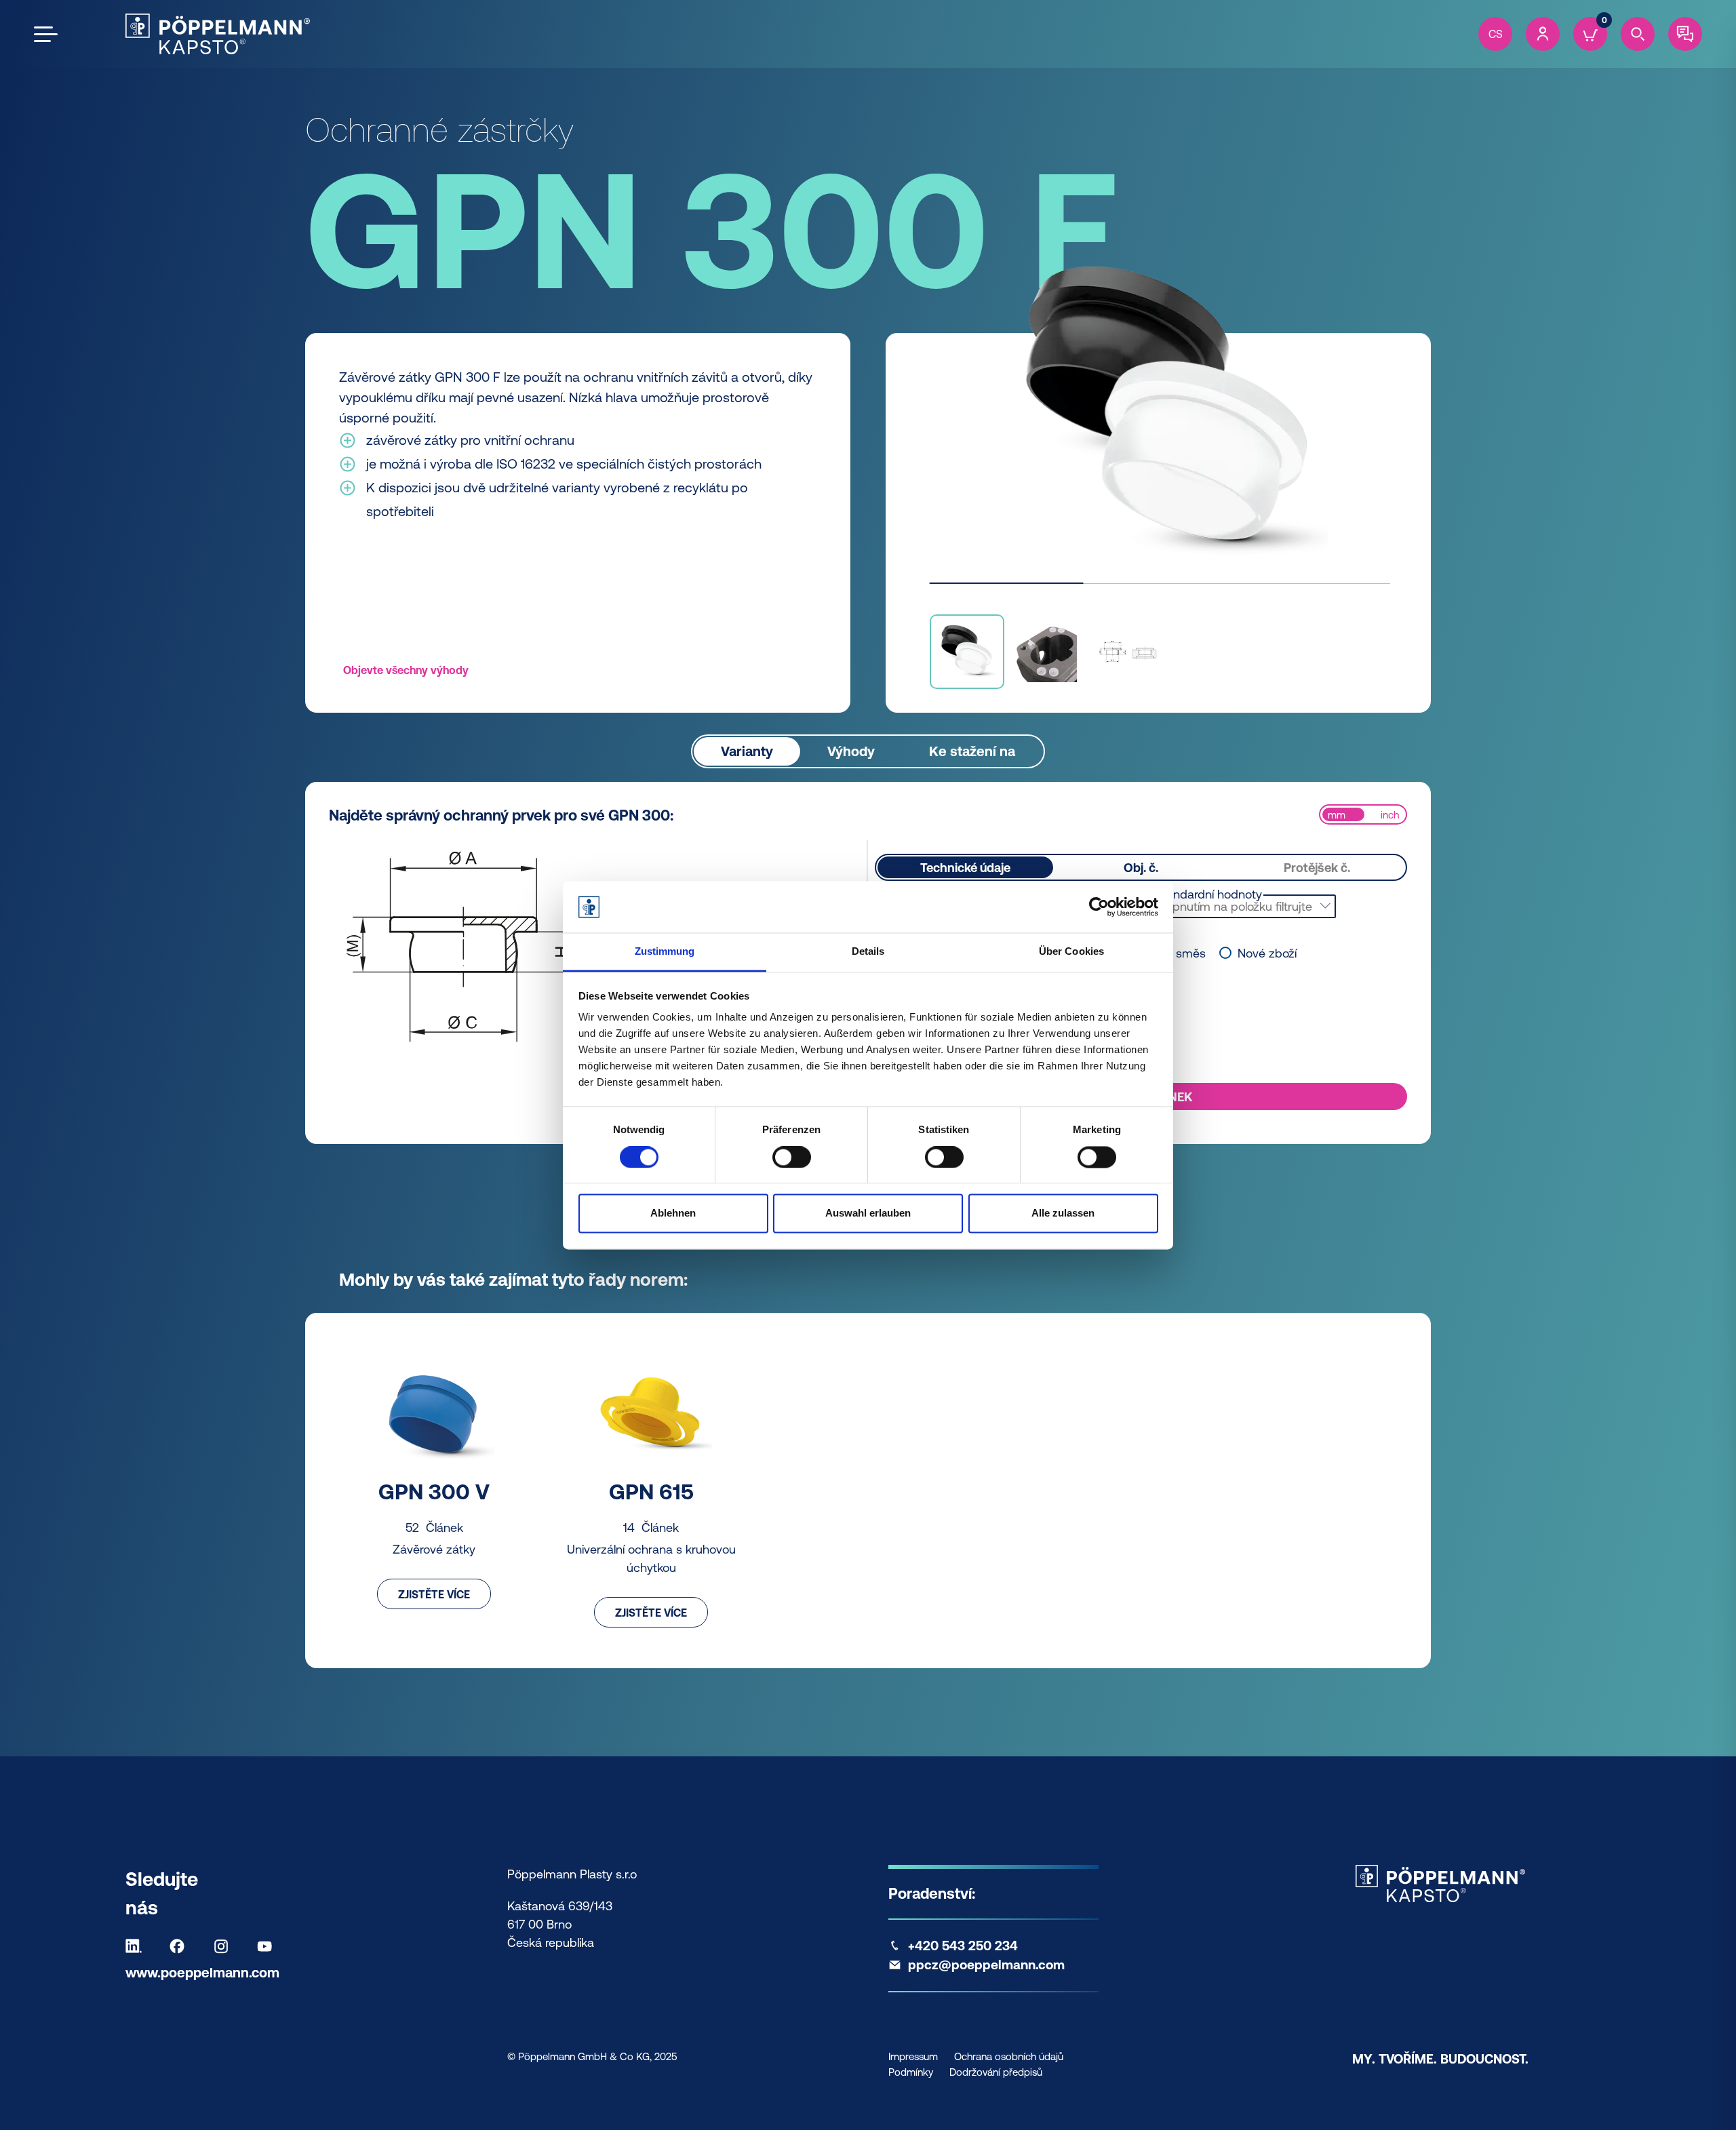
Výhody (851, 751)
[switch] (792, 1157)
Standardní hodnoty (1208, 894)
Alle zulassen (1063, 1214)
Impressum (913, 2056)
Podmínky (911, 2072)
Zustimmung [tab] (665, 952)
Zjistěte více (434, 1594)
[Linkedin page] (137, 1946)
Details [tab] (868, 952)
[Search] (1638, 34)
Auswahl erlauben (868, 1214)
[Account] (1543, 34)
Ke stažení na (972, 751)
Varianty (747, 751)
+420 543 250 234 (963, 1946)
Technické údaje (965, 868)
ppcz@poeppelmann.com (986, 1965)
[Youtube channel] (268, 1946)
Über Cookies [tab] (1071, 952)
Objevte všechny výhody (406, 670)
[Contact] (1685, 34)
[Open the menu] (46, 34)
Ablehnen (673, 1214)
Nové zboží (1267, 953)
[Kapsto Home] (218, 34)
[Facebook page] (180, 1946)
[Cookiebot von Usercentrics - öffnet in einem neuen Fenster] (1099, 907)
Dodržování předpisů (996, 2072)
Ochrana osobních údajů (1009, 2056)
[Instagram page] (224, 1946)
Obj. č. (1141, 868)
